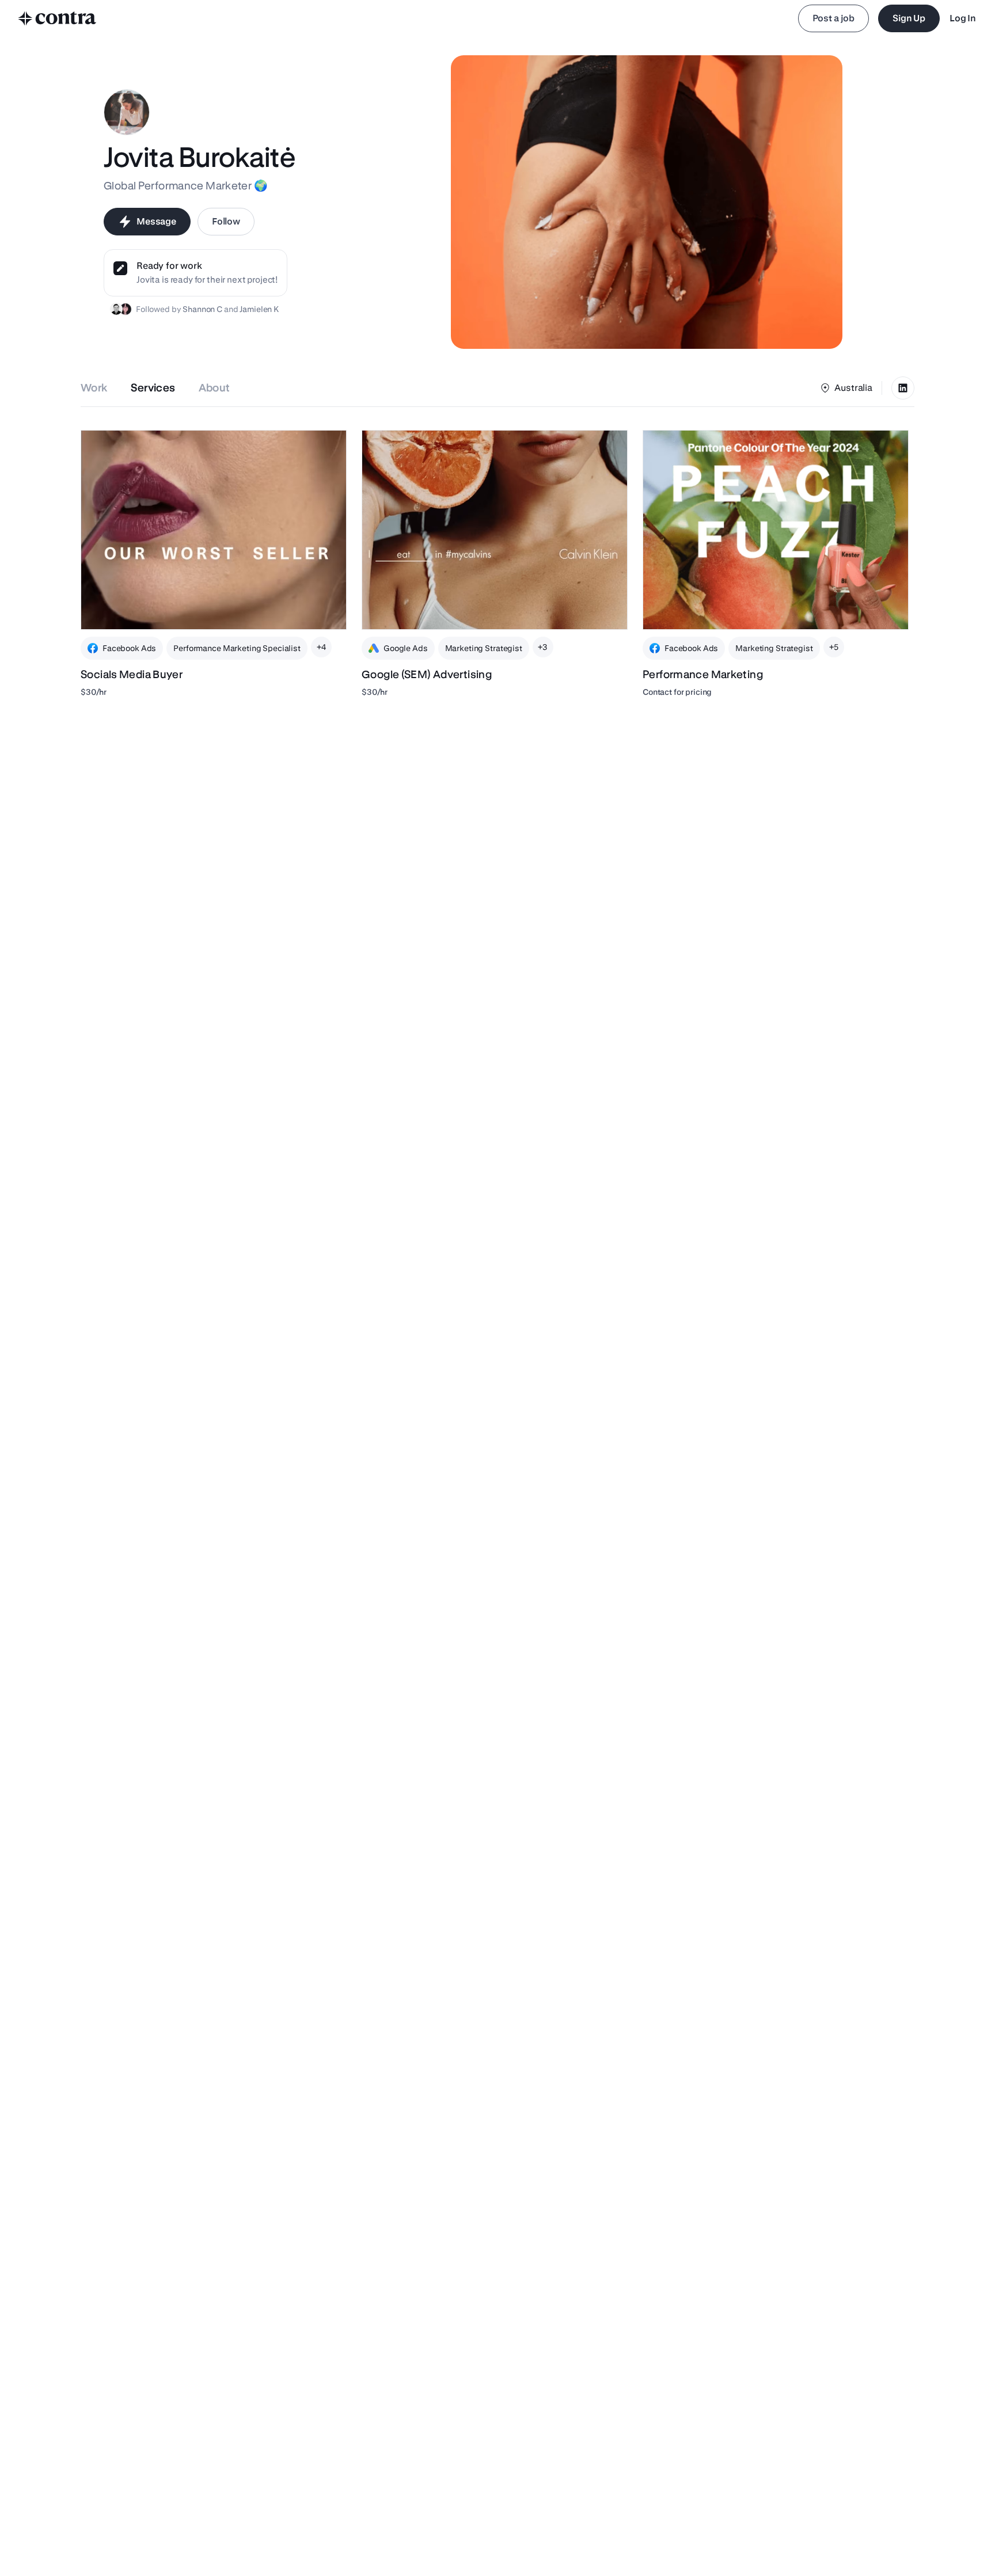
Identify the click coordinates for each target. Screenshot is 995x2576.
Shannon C (202, 309)
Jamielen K (259, 309)
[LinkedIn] (903, 388)
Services (153, 388)
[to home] (58, 18)
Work (94, 388)
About (214, 388)
